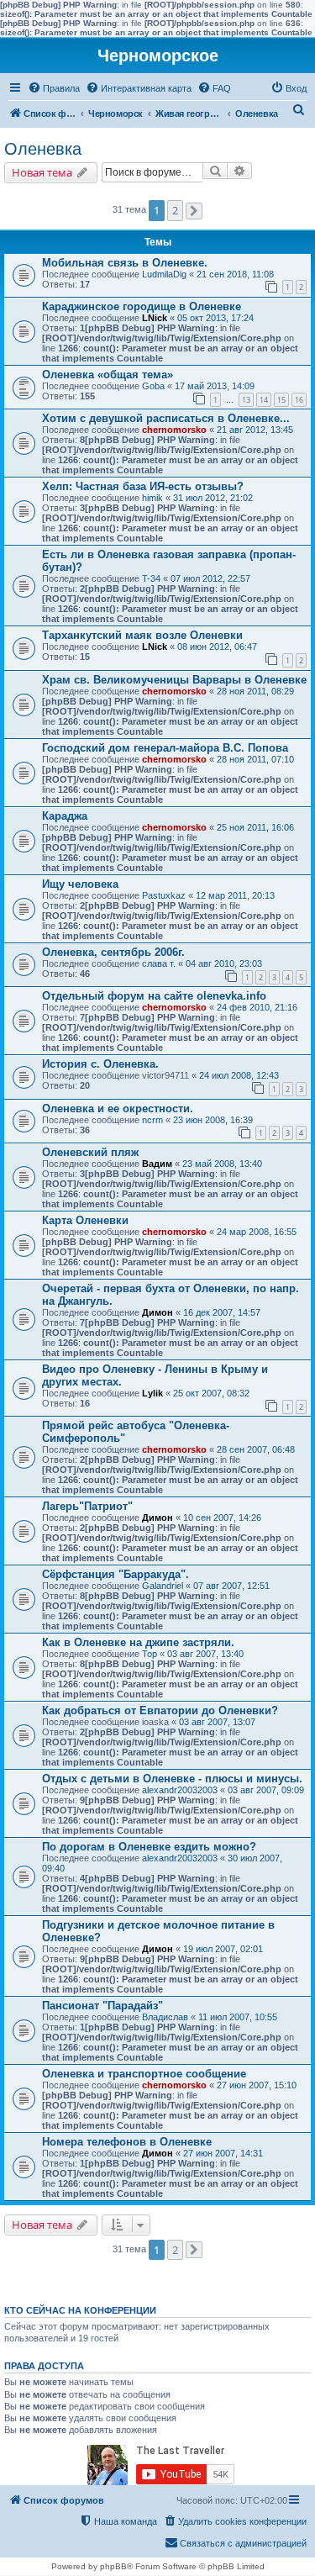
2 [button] (175, 210)
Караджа (65, 816)
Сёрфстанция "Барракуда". (115, 1574)
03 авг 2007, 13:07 (217, 1722)
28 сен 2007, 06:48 (256, 1449)
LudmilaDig (164, 274)
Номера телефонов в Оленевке (127, 2142)
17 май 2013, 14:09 (215, 386)
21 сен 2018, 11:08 (235, 274)
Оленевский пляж (90, 1152)
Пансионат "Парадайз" (102, 2006)
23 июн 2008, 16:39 (213, 1120)
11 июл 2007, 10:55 (238, 2017)
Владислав (165, 2017)
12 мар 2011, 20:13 (235, 895)
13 (246, 400)
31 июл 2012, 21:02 (213, 498)
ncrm (152, 1120)
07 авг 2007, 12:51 (231, 1586)
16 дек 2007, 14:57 (222, 1312)
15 (281, 400)
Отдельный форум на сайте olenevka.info (154, 996)
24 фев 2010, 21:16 (257, 1007)
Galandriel (163, 1586)
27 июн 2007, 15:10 (257, 2085)
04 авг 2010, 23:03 (224, 963)
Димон (157, 1312)
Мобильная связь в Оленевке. (125, 263)
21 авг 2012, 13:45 (255, 430)
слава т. (159, 963)
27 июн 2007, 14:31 (223, 2153)
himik (152, 498)
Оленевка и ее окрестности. (118, 1109)
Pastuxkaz (164, 895)
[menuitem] (54, 88)
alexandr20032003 (180, 1790)
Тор (150, 1654)
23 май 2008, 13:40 (222, 1164)
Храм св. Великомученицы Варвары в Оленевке (174, 680)
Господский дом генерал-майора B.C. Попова (165, 748)
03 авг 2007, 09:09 (266, 1790)
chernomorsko (174, 430)
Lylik (152, 1393)
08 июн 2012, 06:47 (217, 647)
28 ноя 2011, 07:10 (255, 759)
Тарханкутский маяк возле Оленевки (142, 635)
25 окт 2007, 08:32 (211, 1393)
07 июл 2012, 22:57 (210, 578)
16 (299, 400)
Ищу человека (80, 884)
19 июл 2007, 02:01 (223, 1949)
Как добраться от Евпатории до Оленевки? (160, 1710)
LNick (155, 318)
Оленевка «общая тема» (108, 375)
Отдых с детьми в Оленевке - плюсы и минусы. (172, 1779)
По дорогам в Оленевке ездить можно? (149, 1847)
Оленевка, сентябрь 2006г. (113, 952)
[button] (194, 211)
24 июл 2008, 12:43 (239, 1075)
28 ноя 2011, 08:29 (255, 691)
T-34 (151, 578)
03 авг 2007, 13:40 (205, 1654)
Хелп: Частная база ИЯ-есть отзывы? (143, 486)
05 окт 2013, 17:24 (215, 318)
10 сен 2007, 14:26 (222, 1518)
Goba (153, 386)
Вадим (157, 1164)
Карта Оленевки (85, 1220)
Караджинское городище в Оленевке (142, 306)
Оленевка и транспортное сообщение (144, 2074)
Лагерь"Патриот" (87, 1506)
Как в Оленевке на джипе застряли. (138, 1642)
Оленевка (43, 149)
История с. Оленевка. (100, 1064)
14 (264, 400)
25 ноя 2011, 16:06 (255, 827)
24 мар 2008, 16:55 (257, 1232)
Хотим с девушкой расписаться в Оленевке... (166, 418)
